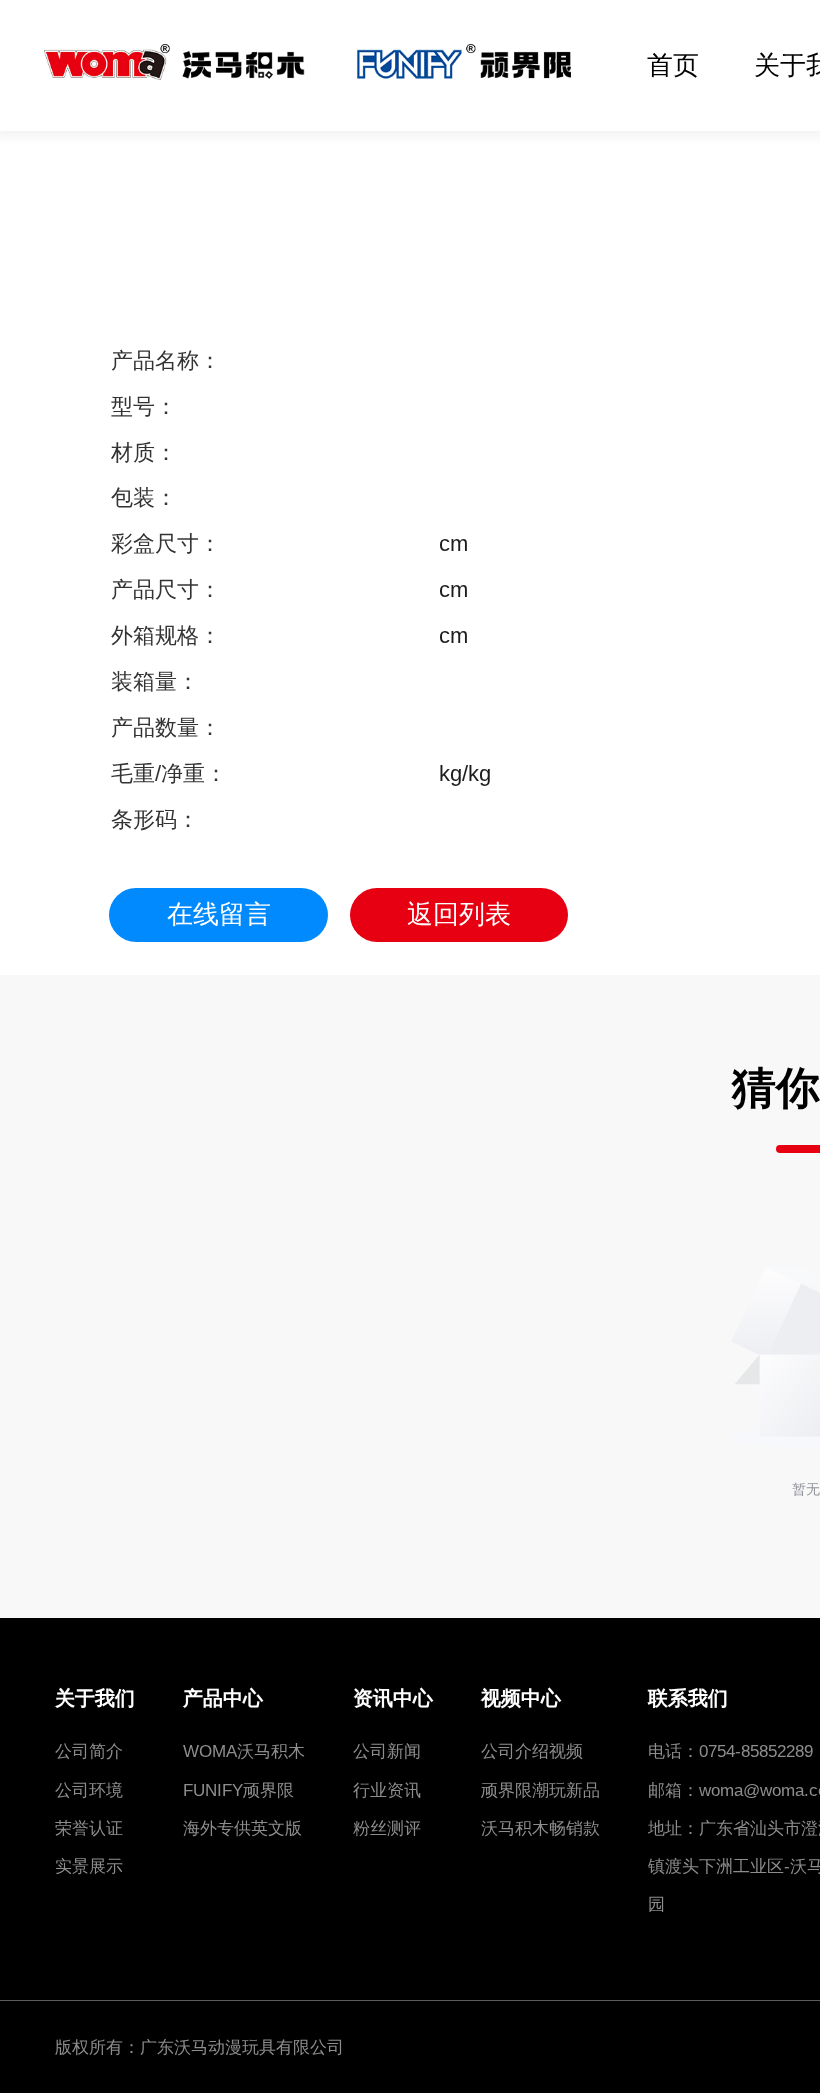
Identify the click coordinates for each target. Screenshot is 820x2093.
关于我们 (95, 1698)
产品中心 (223, 1698)
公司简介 (89, 1751)
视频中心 (521, 1698)
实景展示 (89, 1866)
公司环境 (89, 1790)
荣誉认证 (89, 1828)
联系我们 (688, 1698)
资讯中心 (393, 1698)
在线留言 (219, 914)
